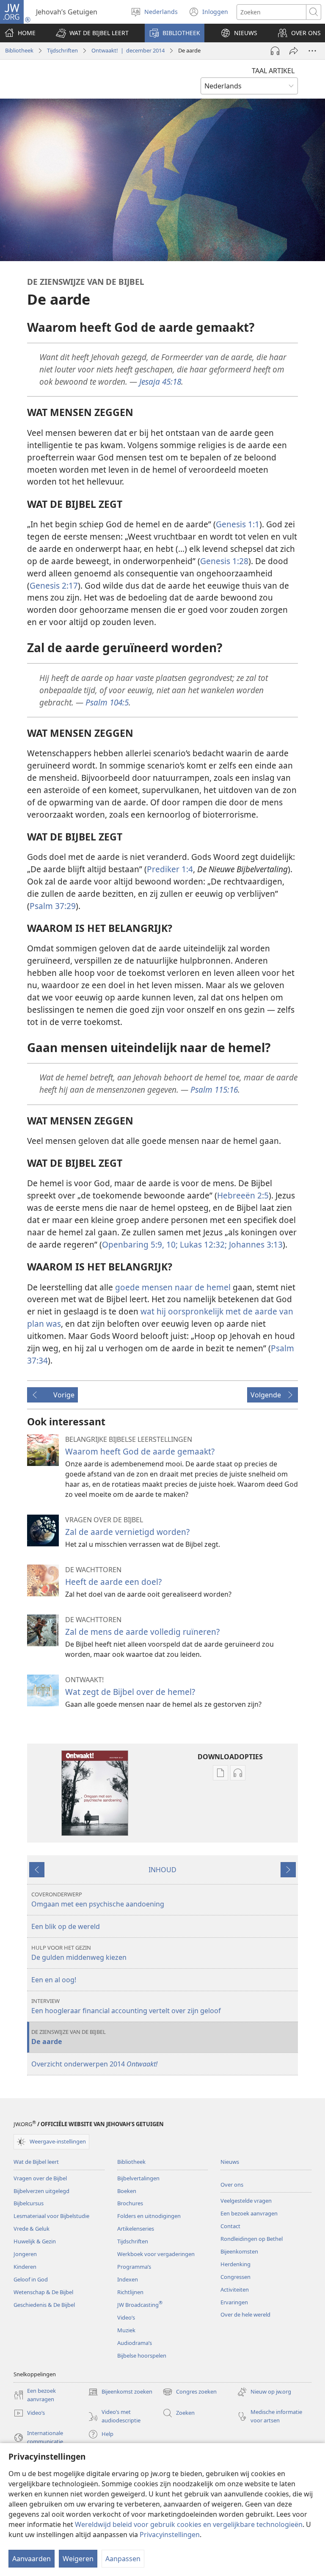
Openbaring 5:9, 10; (140, 1244)
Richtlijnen (130, 2292)
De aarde (69, 2037)
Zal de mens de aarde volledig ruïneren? (142, 1632)
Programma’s (134, 2267)
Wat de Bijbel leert (36, 2162)
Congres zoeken (190, 2392)
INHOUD (162, 1870)
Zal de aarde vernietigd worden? (127, 1532)
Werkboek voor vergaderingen (156, 2254)
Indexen (128, 2279)
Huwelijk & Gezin (35, 2241)
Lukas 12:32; (202, 1244)
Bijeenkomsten (239, 2251)
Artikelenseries (136, 2229)
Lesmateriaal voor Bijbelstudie (51, 2216)
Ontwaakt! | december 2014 (128, 50)
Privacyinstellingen (170, 2535)
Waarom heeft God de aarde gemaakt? (140, 1451)
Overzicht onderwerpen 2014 (94, 2064)
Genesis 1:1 (238, 524)
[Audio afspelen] (275, 51)
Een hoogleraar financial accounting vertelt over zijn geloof (126, 2006)
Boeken (127, 2191)
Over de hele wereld (245, 2314)
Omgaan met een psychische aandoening (98, 1900)
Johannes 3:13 (255, 1244)
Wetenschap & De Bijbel (43, 2292)
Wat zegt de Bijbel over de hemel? (130, 1692)
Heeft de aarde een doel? (113, 1582)
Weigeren (78, 2559)
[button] (92, 33)
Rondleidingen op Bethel (252, 2239)
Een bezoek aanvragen (249, 2213)
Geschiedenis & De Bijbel (44, 2305)
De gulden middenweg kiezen (79, 1953)
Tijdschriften (62, 50)
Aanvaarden (32, 2559)
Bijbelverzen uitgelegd (41, 2191)
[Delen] (294, 51)
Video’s (126, 2317)
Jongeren (25, 2254)
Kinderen (25, 2267)
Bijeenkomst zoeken (120, 2392)
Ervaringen (234, 2302)
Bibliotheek (19, 50)
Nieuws (230, 2162)
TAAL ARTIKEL (273, 71)
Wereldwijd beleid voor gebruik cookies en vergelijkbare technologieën (189, 2524)
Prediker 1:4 (170, 869)
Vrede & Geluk (32, 2229)
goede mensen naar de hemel (173, 1287)
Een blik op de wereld (66, 1926)
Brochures (130, 2203)
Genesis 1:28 (224, 561)
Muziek (126, 2330)
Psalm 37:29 (53, 906)
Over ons (232, 2185)
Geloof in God (31, 2279)
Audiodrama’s (135, 2343)
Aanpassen (123, 2559)
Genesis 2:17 (54, 585)
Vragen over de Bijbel (40, 2178)
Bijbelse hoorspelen (142, 2356)
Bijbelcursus (29, 2203)
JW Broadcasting (140, 2305)
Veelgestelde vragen (246, 2201)
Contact (230, 2226)
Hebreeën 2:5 (243, 1195)
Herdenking (235, 2264)
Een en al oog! (54, 1980)
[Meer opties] (312, 51)
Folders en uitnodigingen (149, 2216)
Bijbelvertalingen (138, 2178)
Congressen (235, 2277)
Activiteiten (235, 2289)
